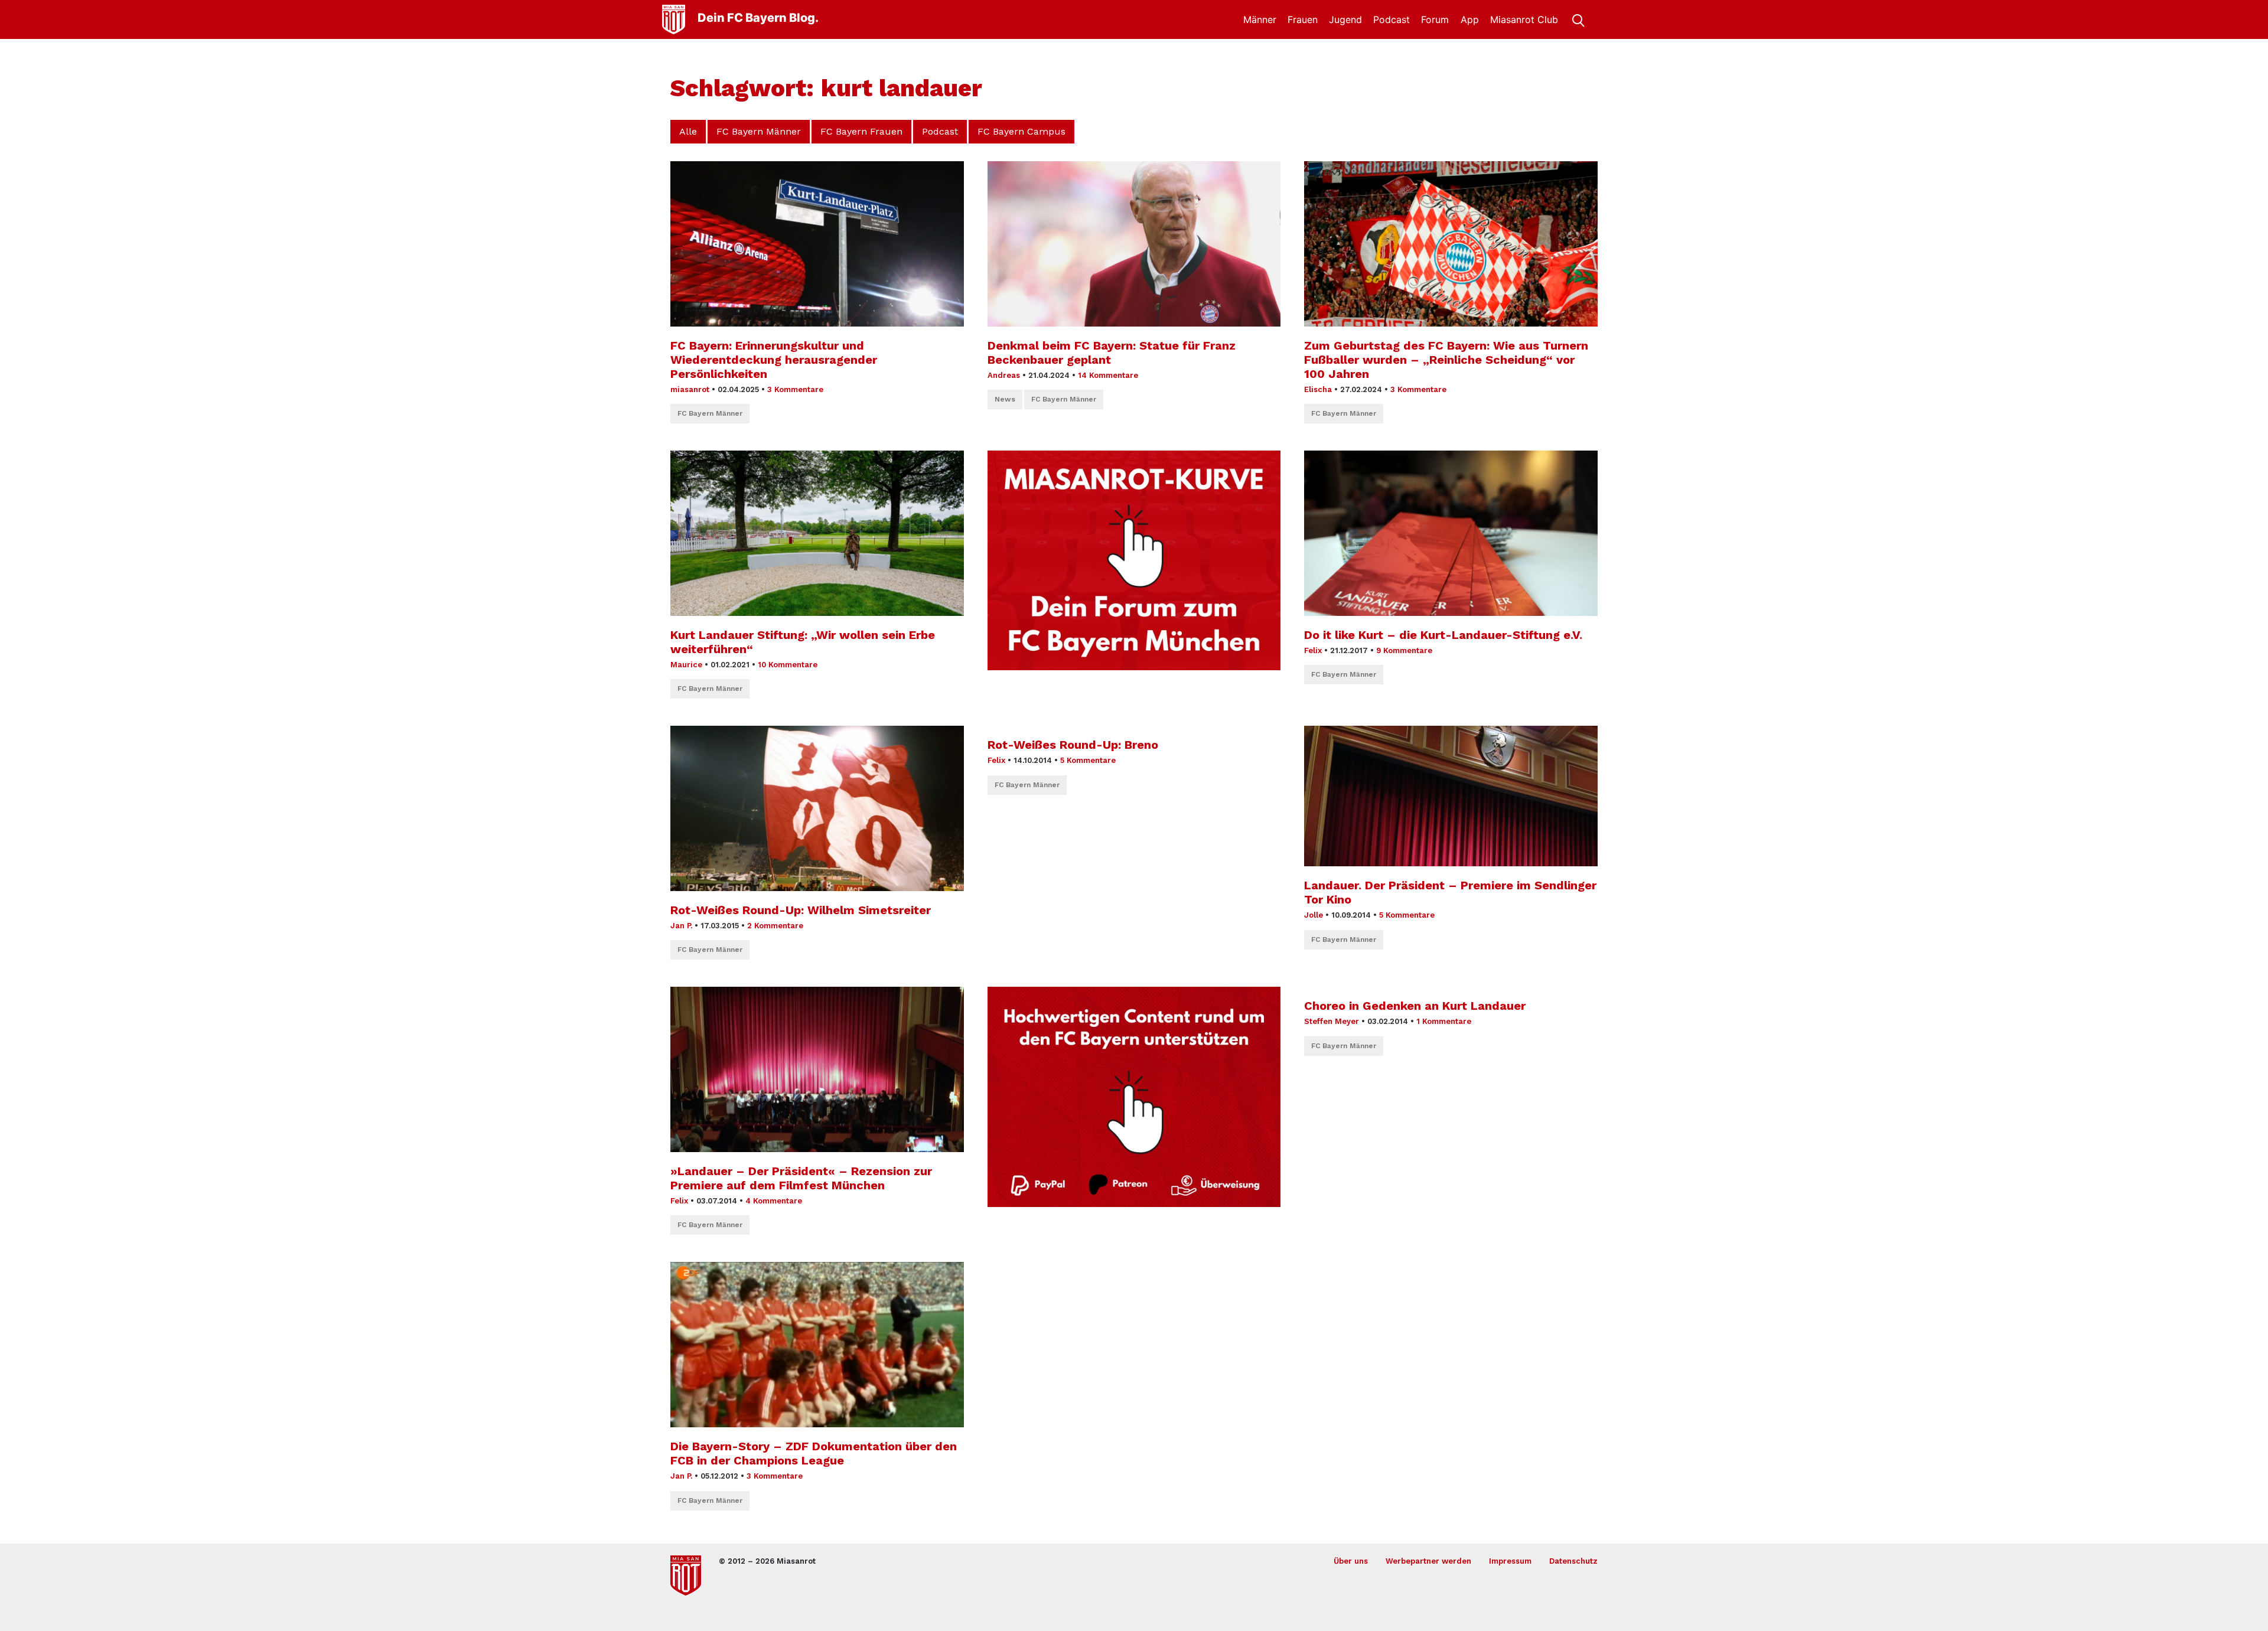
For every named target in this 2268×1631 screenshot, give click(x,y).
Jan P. (681, 926)
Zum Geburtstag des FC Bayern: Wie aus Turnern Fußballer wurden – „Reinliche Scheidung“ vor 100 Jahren (1446, 360)
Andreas (1004, 375)
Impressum (1510, 1561)
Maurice (686, 665)
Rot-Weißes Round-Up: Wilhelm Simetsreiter (801, 910)
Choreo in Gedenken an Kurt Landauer (1415, 1006)
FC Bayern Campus (1021, 131)
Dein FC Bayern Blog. (758, 18)
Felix (1313, 650)
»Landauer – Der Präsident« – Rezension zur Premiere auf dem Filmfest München (801, 1178)
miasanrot (690, 389)
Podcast (1392, 19)
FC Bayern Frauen (861, 131)
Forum (1435, 19)
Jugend (1345, 19)
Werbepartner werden (1428, 1561)
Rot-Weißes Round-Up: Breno (1073, 745)
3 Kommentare (795, 389)
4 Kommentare (774, 1201)
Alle (688, 131)
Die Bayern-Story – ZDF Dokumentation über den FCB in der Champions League (814, 1453)
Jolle (1314, 915)
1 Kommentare (1444, 1021)
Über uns (1351, 1561)
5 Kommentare (1088, 760)
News (1005, 399)
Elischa (1318, 389)
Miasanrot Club (1524, 19)
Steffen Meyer (1332, 1021)
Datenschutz (1573, 1561)
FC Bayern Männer (759, 131)
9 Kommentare (1404, 650)
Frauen (1303, 19)
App (1470, 19)
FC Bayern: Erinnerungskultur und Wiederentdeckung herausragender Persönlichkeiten (774, 360)
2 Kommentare (775, 926)
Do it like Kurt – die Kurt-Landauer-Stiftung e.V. (1443, 635)
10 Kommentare (788, 665)
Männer (1260, 19)
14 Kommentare (1108, 375)
